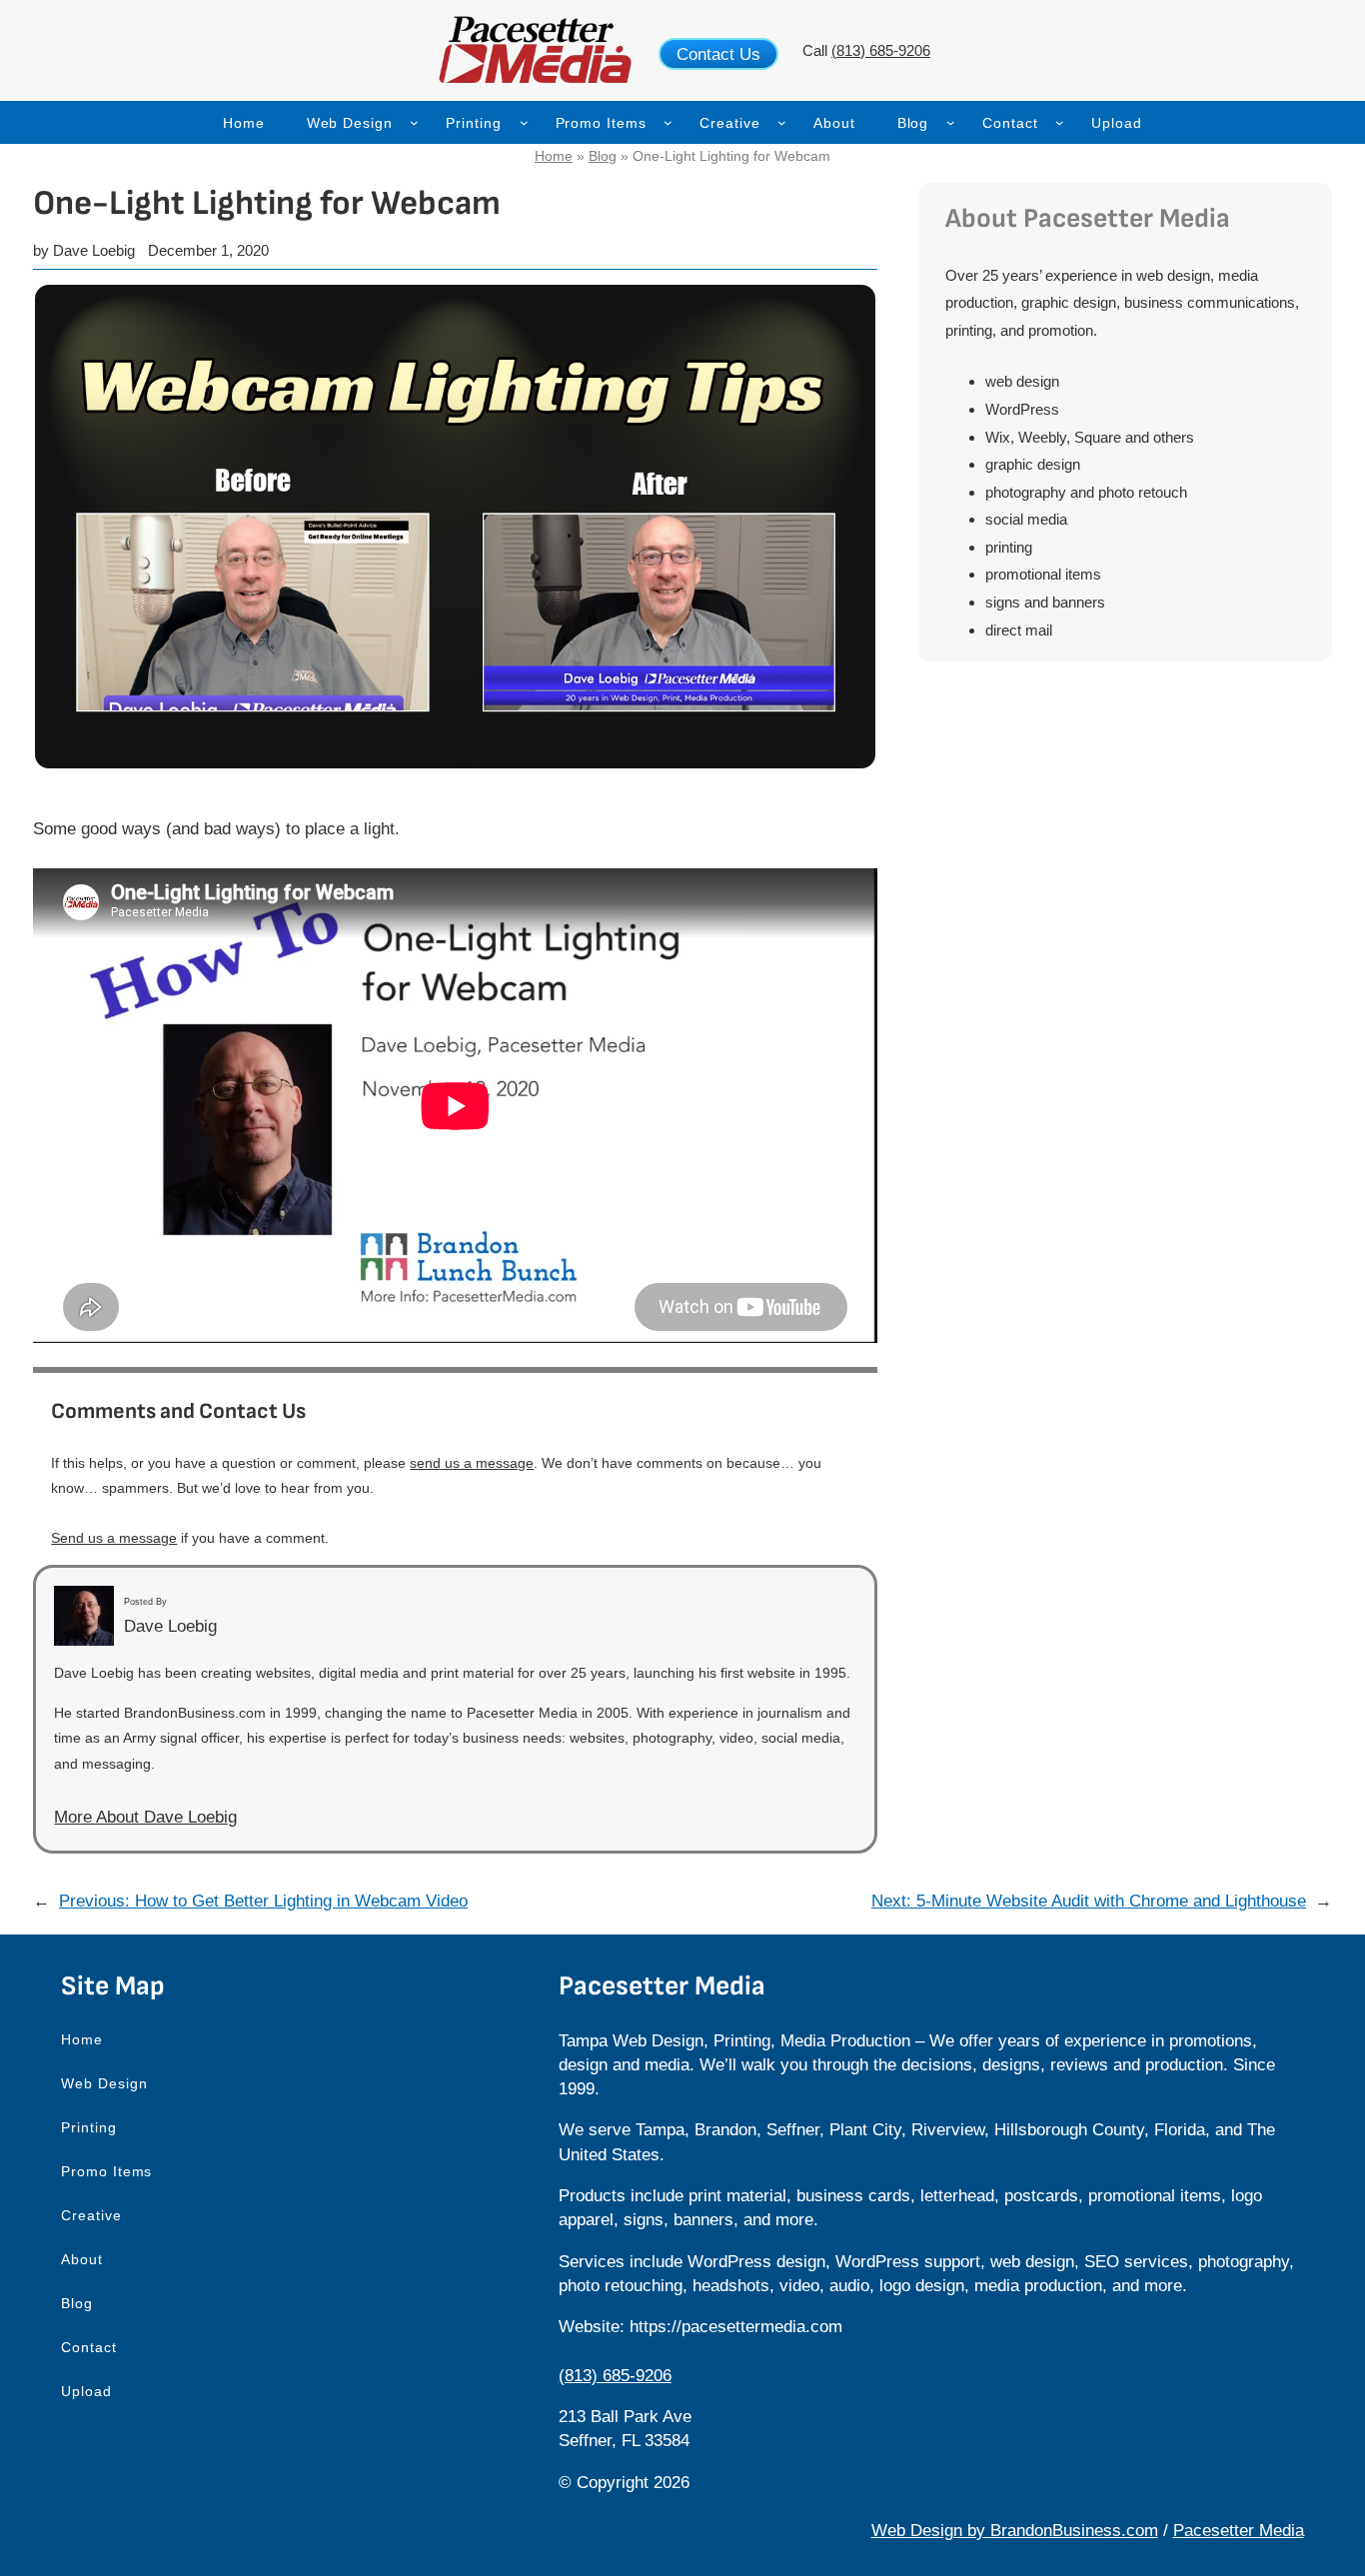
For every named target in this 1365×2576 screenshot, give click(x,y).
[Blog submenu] (951, 122)
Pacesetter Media (1239, 2530)
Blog (603, 156)
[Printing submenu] (524, 122)
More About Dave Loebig (145, 1817)
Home (554, 156)
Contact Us (718, 54)
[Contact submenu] (1060, 122)
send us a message (472, 1463)
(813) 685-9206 (881, 50)
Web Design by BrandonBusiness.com (1015, 2530)
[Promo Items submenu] (668, 122)
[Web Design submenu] (414, 122)
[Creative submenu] (782, 122)
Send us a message (114, 1538)
